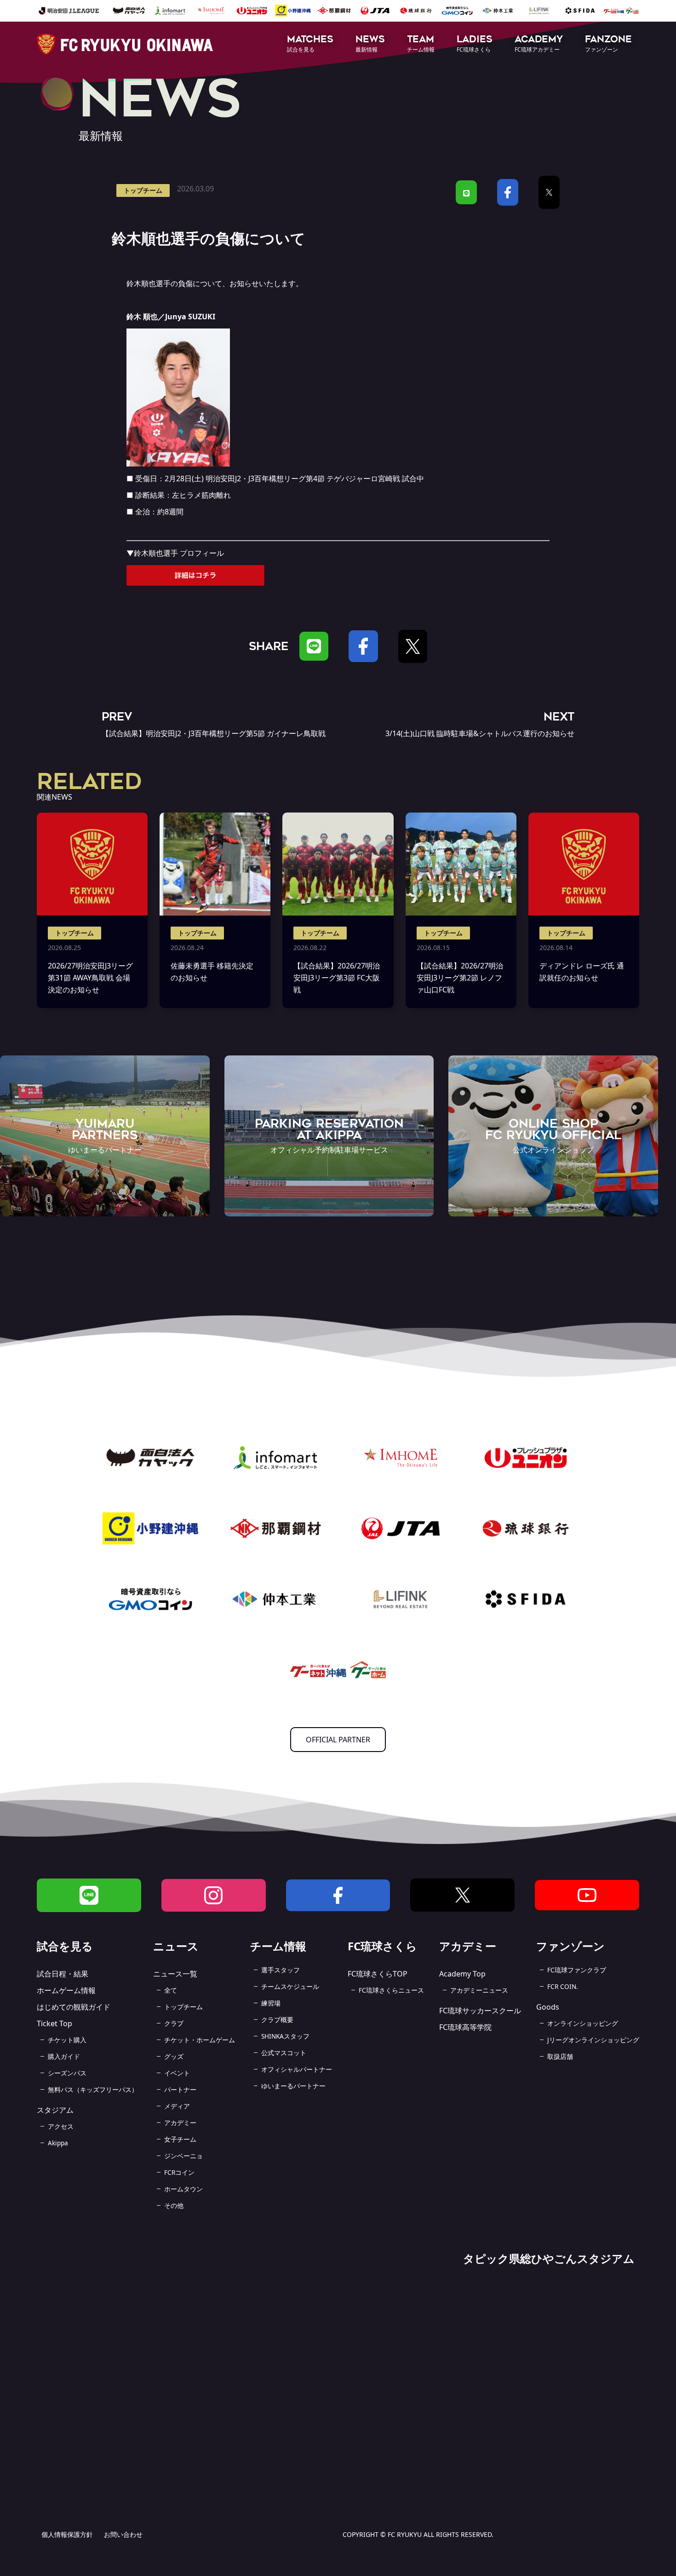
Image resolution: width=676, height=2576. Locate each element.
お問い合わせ (123, 2534)
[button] (310, 44)
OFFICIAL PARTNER (338, 1740)
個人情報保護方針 (67, 2534)
